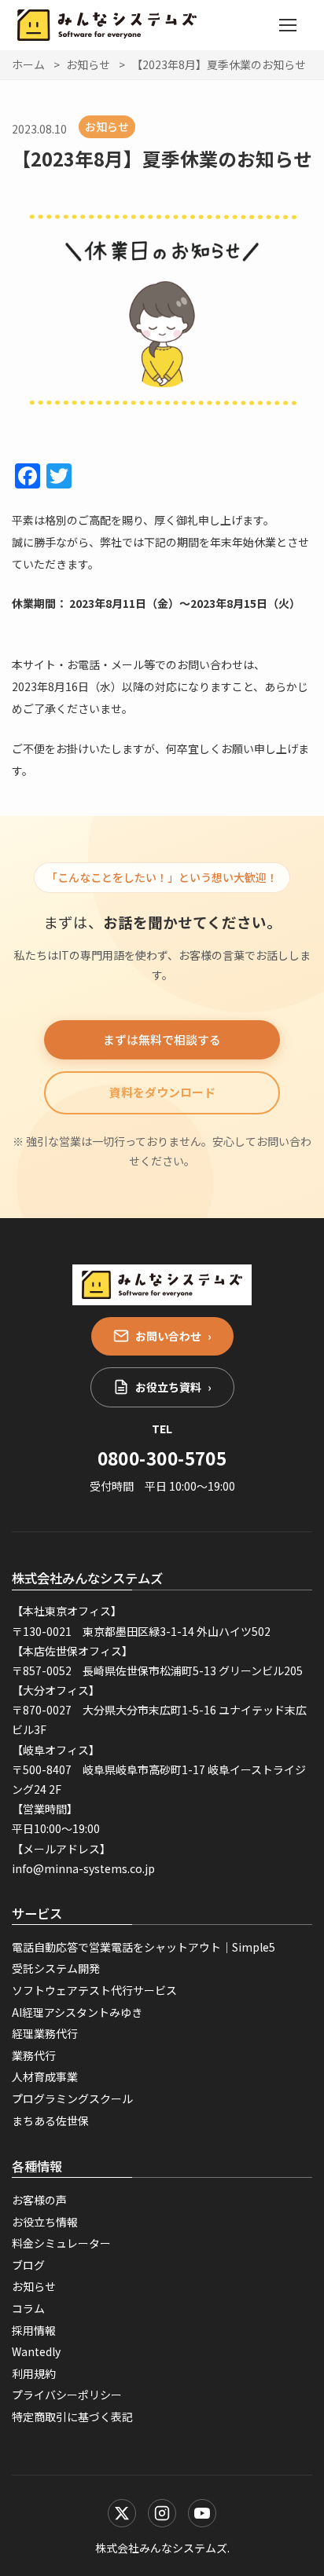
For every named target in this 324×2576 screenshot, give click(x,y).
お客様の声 (39, 2200)
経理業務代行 (45, 2033)
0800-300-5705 (162, 1458)
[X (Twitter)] (122, 2513)
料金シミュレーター (61, 2243)
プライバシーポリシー (67, 2395)
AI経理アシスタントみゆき (77, 2012)
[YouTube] (202, 2513)
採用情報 (34, 2330)
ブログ (28, 2265)
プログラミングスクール (72, 2098)
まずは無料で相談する (162, 1039)
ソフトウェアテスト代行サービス (94, 1990)
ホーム (28, 64)
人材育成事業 (45, 2077)
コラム (28, 2308)
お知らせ (88, 64)
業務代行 (34, 2055)
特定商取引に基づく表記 (72, 2417)
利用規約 (34, 2373)
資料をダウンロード (162, 1092)
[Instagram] (162, 2513)
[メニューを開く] (288, 25)
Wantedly (36, 2351)
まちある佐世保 (50, 2120)
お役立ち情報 (45, 2222)
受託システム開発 (56, 1968)
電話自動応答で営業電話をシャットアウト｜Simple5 (144, 1947)
